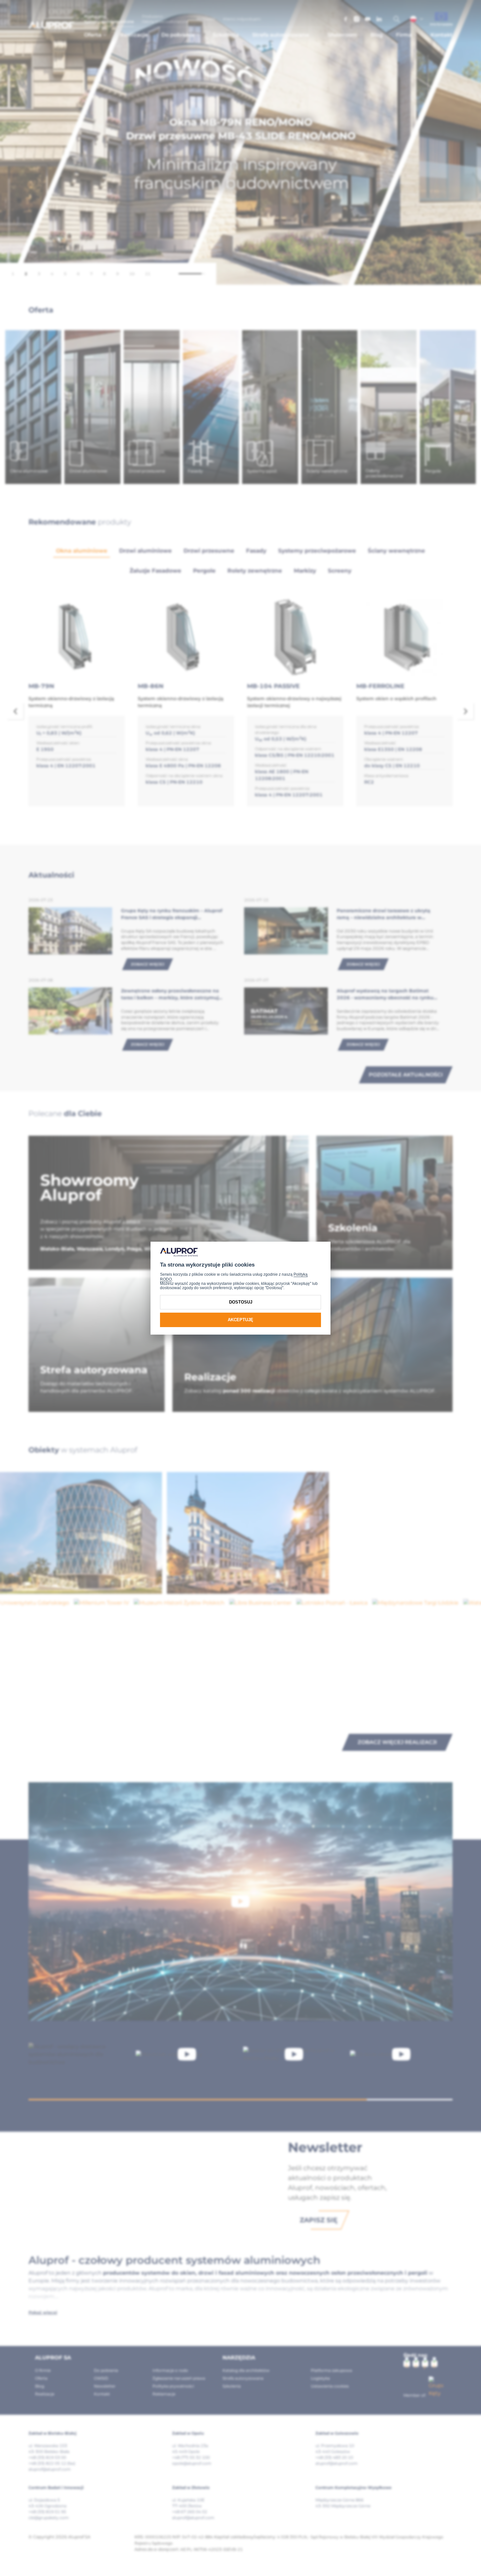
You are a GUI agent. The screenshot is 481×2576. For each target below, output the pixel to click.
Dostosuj (241, 1302)
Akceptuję (240, 1320)
